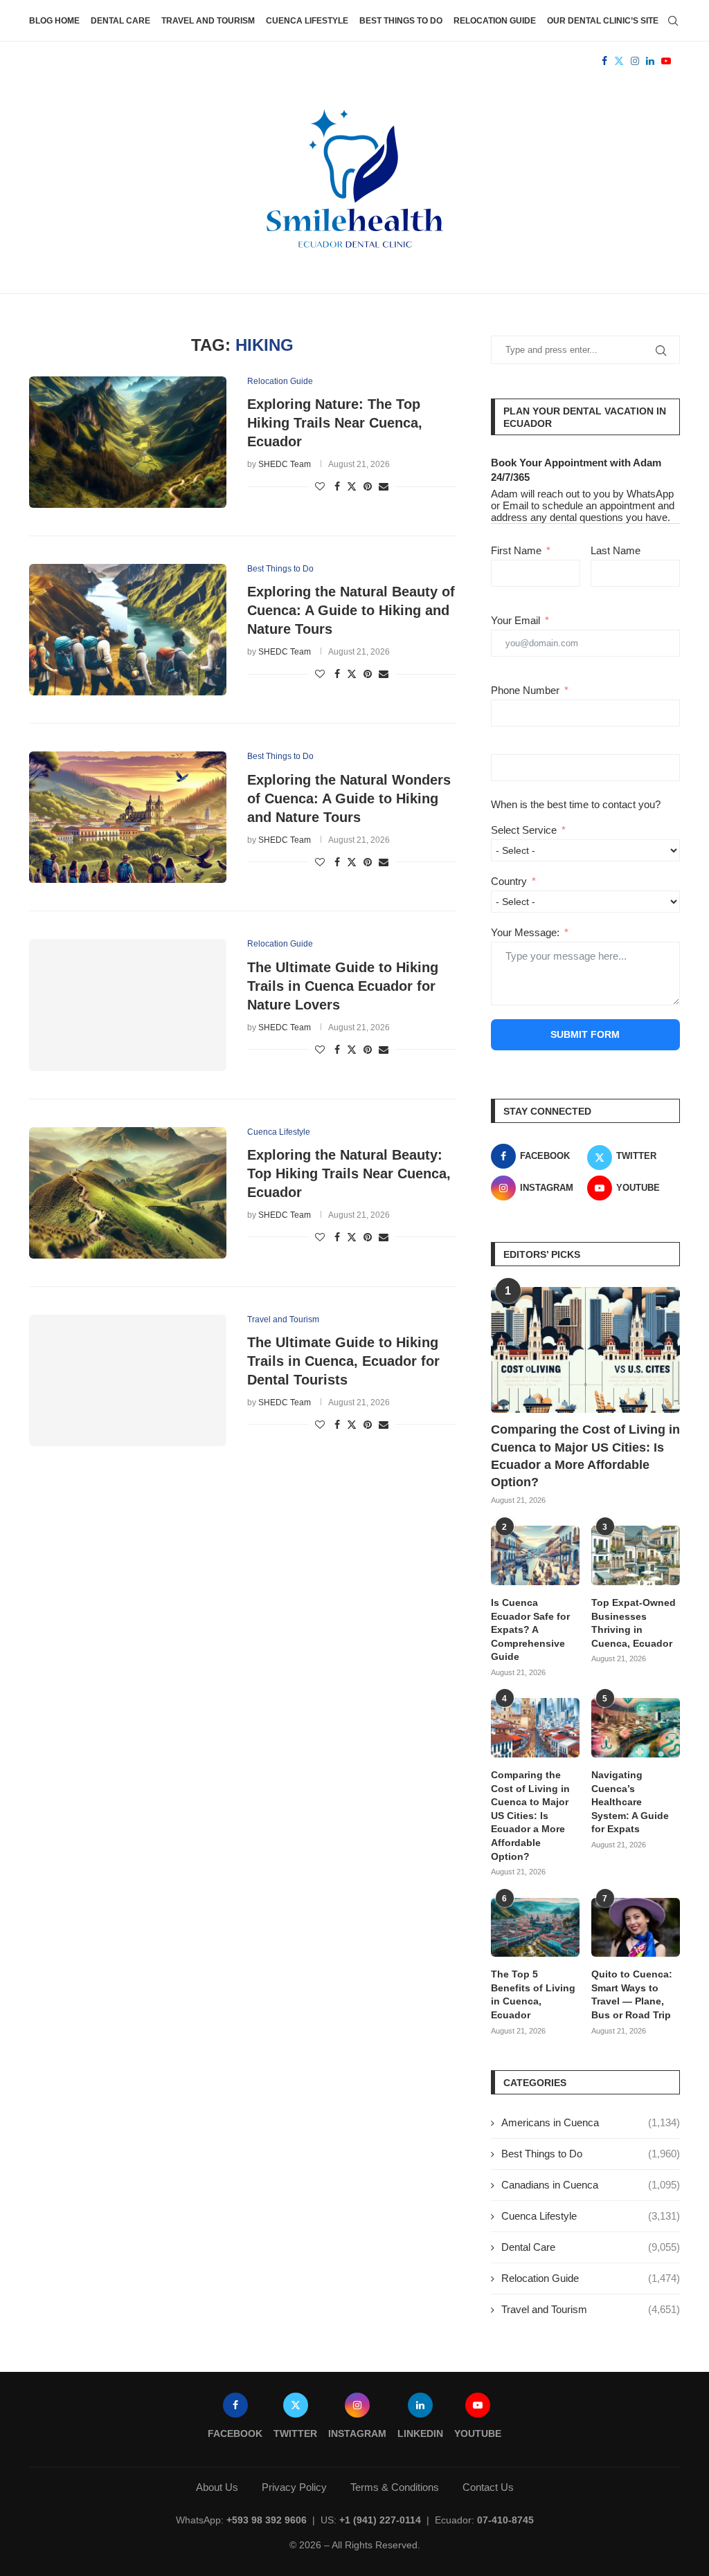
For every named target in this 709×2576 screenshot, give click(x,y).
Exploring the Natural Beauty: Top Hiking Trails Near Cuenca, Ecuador (349, 1173)
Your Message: (525, 932)
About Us (217, 2487)
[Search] (673, 21)
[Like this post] (320, 486)
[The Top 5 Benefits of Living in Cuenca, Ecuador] (535, 1928)
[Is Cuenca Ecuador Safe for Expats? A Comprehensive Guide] (535, 1555)
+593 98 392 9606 (267, 2520)
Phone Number (525, 690)
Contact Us (488, 2487)
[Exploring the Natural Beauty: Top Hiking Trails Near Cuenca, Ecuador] (128, 1193)
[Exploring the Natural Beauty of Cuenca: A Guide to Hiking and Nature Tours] (128, 630)
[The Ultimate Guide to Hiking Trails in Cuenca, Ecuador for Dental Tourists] (128, 1380)
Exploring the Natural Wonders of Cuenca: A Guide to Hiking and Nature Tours (349, 798)
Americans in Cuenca (591, 2122)
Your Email (515, 620)
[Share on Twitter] (352, 486)
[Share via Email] (384, 486)
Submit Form (585, 1034)
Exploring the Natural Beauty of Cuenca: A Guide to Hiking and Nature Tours (351, 610)
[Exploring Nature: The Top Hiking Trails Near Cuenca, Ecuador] (128, 442)
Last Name (616, 550)
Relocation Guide (495, 21)
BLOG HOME (54, 21)
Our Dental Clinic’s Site (603, 21)
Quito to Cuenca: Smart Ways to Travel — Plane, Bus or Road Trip (632, 1994)
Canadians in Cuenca (591, 2185)
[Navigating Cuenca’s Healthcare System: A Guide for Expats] (636, 1728)
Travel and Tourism (208, 21)
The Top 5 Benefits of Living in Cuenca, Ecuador (533, 1994)
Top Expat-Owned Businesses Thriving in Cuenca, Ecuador (634, 1623)
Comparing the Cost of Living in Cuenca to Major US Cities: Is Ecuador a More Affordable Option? (585, 1456)
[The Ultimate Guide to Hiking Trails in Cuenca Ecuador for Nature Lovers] (128, 1005)
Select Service (524, 830)
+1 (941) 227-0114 (380, 2520)
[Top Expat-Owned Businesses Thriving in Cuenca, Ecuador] (636, 1555)
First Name (516, 550)
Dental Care (120, 21)
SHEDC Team (285, 464)
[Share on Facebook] (337, 486)
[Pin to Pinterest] (368, 486)
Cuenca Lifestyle (307, 21)
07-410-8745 (505, 2520)
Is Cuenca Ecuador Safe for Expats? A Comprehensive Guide (530, 1629)
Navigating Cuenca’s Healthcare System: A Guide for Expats (630, 1802)
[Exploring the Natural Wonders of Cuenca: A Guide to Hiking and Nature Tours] (128, 817)
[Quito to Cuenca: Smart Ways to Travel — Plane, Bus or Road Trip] (636, 1928)
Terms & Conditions (395, 2487)
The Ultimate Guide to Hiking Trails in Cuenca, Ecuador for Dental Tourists (343, 1361)
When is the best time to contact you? (576, 804)
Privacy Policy (294, 2487)
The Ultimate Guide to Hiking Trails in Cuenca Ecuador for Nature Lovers (343, 986)
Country (509, 881)
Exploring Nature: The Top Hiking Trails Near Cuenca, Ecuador (335, 423)
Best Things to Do (401, 21)
